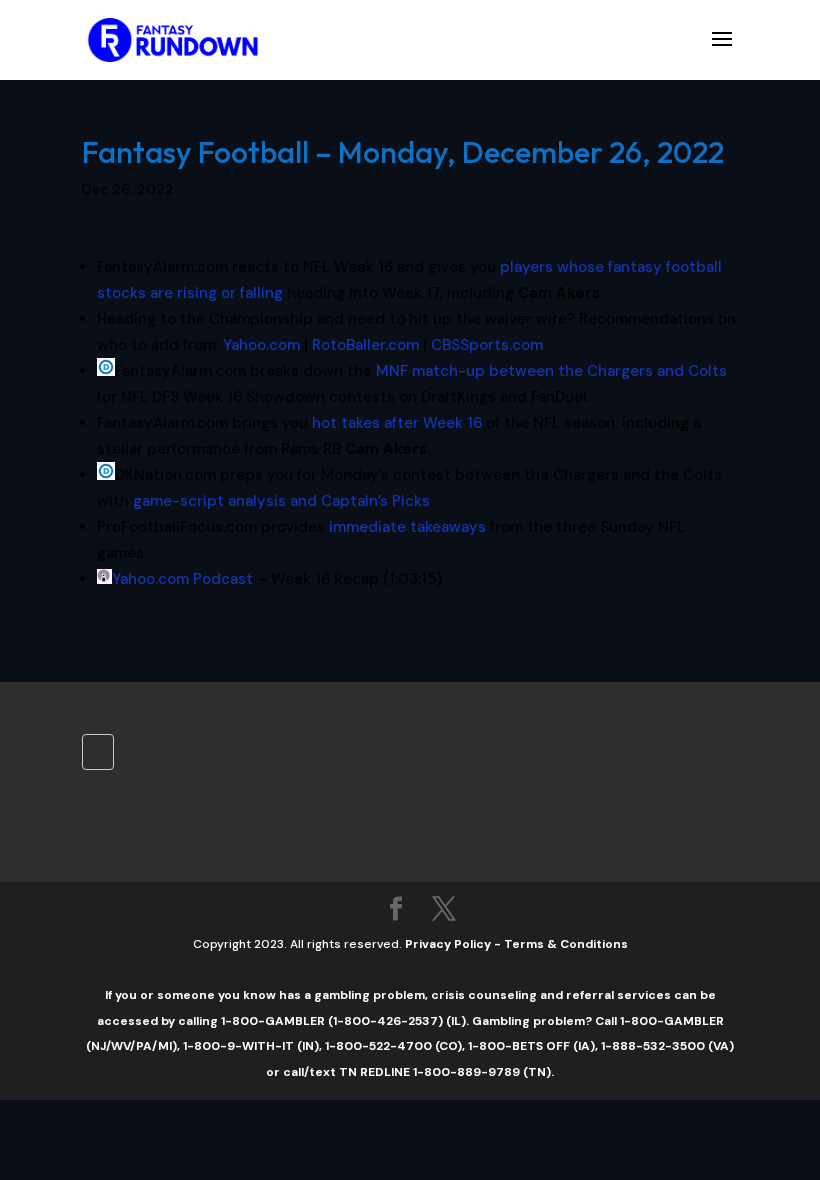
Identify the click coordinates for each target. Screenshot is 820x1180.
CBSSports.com (487, 345)
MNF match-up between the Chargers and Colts (551, 371)
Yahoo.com (261, 345)
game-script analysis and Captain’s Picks (281, 501)
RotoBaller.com (365, 345)
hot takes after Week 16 (397, 423)
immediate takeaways (407, 527)
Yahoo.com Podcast (182, 579)
